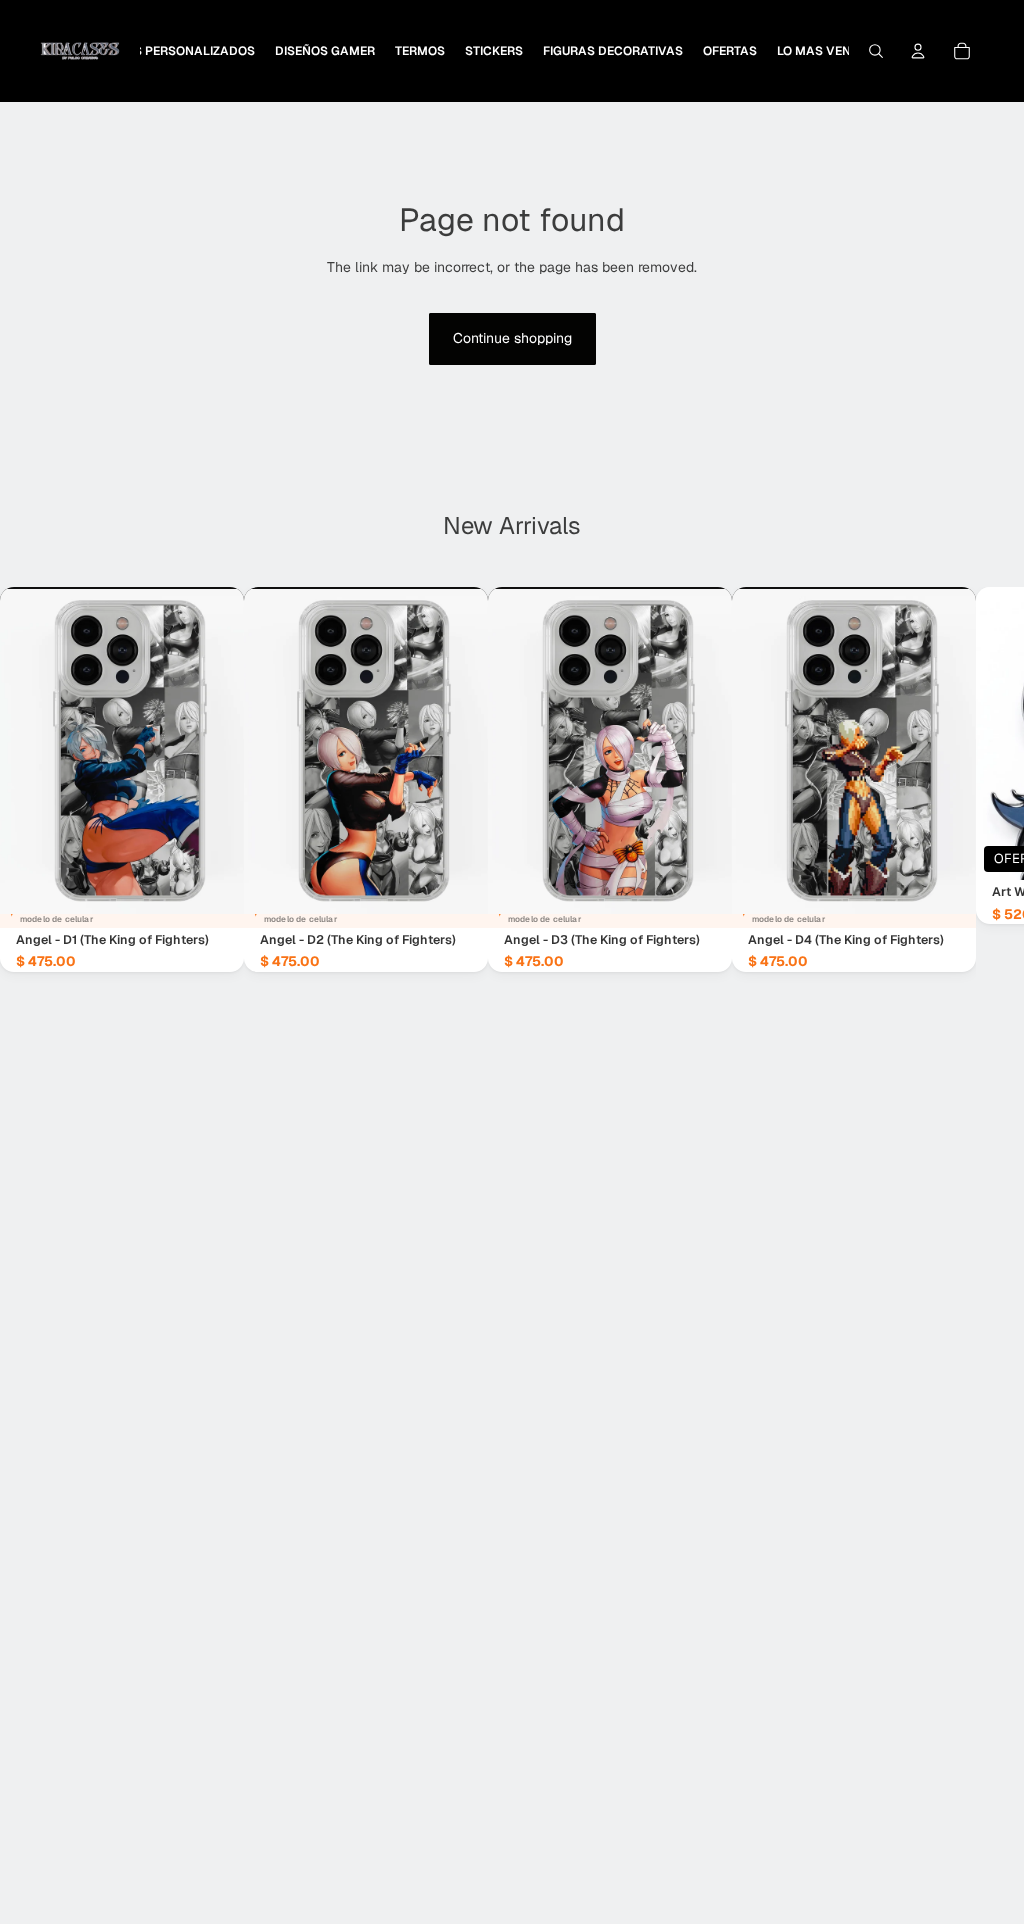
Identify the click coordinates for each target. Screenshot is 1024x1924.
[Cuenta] (918, 51)
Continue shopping (512, 338)
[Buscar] (876, 51)
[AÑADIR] (213, 897)
